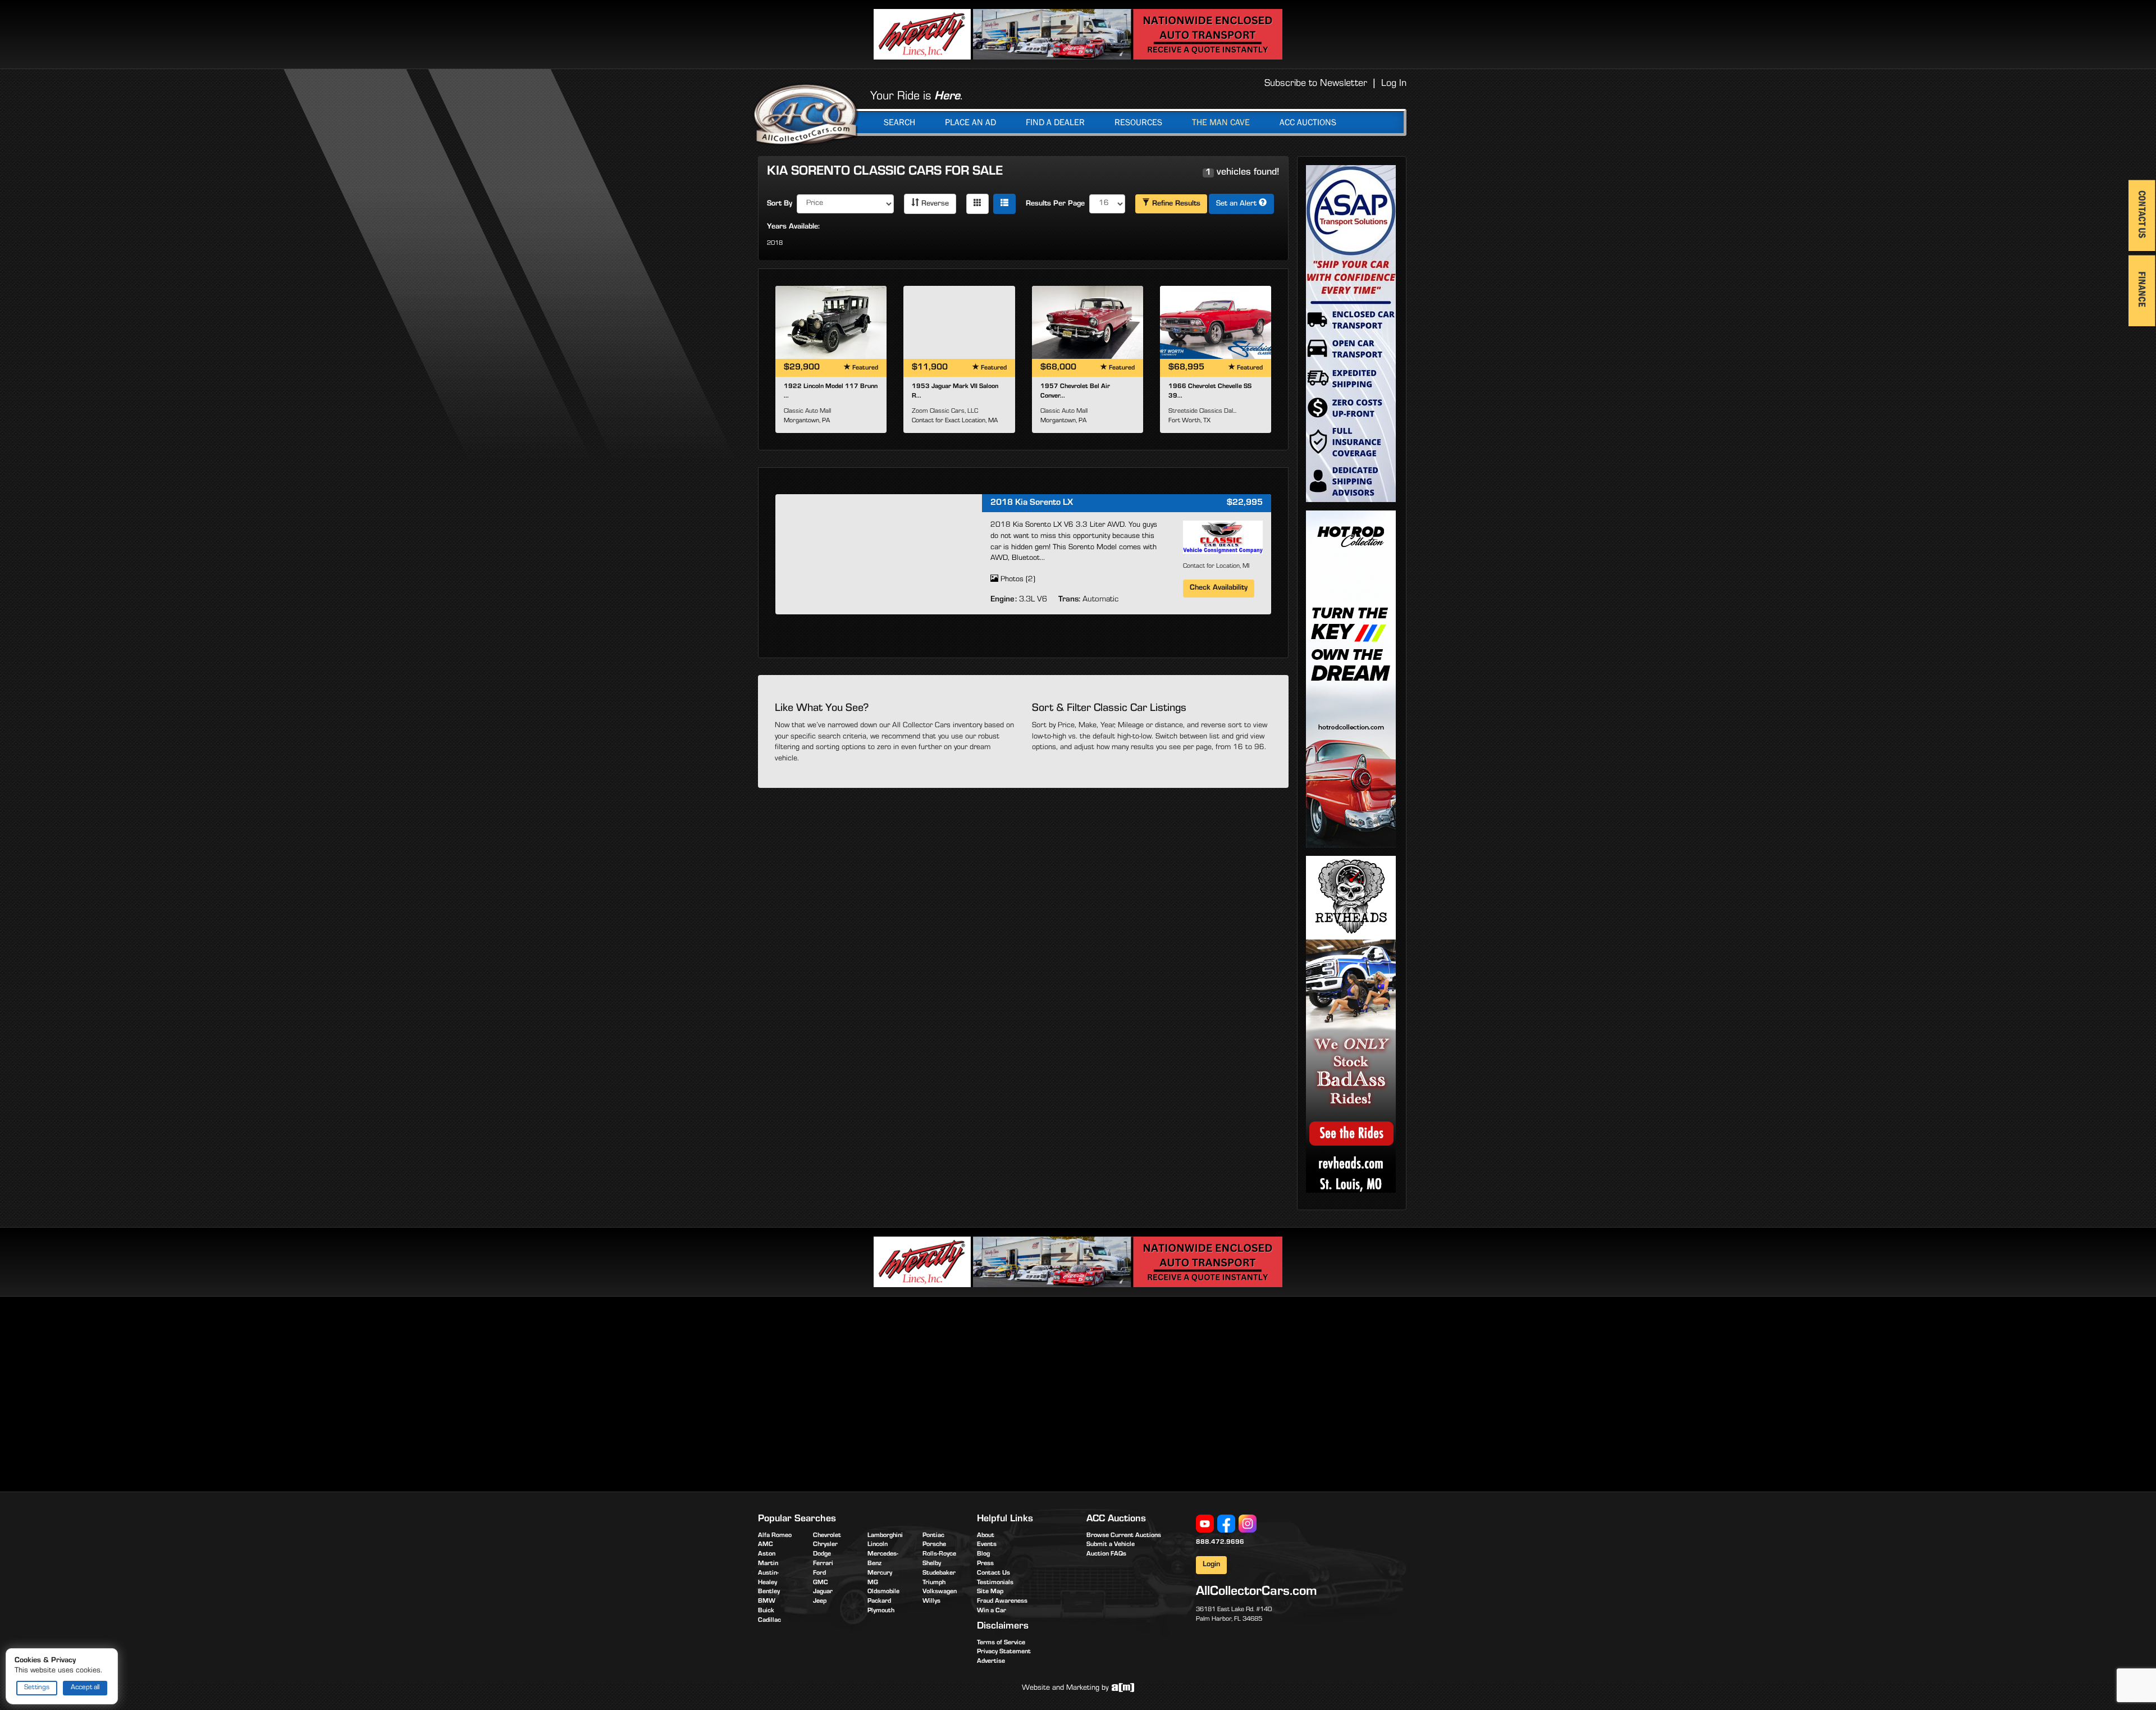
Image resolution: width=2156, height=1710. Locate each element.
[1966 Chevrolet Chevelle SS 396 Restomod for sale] (1216, 322)
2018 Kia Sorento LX (1032, 503)
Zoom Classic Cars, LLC (945, 412)
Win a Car (992, 1611)
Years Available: (793, 227)
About (986, 1536)
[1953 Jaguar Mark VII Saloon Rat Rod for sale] (959, 322)
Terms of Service (1001, 1643)
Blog (983, 1554)
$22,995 (1245, 503)
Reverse (934, 204)
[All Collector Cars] (806, 114)
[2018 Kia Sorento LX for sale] (879, 553)
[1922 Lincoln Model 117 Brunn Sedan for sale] (831, 322)
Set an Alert (1237, 204)
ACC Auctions (1308, 122)
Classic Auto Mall (807, 412)
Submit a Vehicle (1111, 1545)
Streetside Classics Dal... (1202, 412)
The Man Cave (1221, 122)
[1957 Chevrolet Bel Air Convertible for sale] (1088, 322)
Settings (37, 1688)
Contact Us (994, 1574)
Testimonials (995, 1583)
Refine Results (1175, 204)
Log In (1394, 84)
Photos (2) (1017, 580)
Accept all (85, 1688)
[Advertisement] (852, 1392)
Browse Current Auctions (1124, 1536)
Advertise (991, 1662)
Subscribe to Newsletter (1316, 84)
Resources (1138, 122)
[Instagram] (1248, 1524)
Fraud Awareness (1002, 1602)
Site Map (990, 1592)
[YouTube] (1205, 1524)
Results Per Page (1055, 204)
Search (899, 122)
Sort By (780, 204)
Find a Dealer (1055, 122)
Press (985, 1564)
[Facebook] (1226, 1524)
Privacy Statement (1004, 1652)
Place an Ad (970, 122)
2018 (775, 244)
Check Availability (1219, 589)
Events (987, 1545)
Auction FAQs (1106, 1554)
